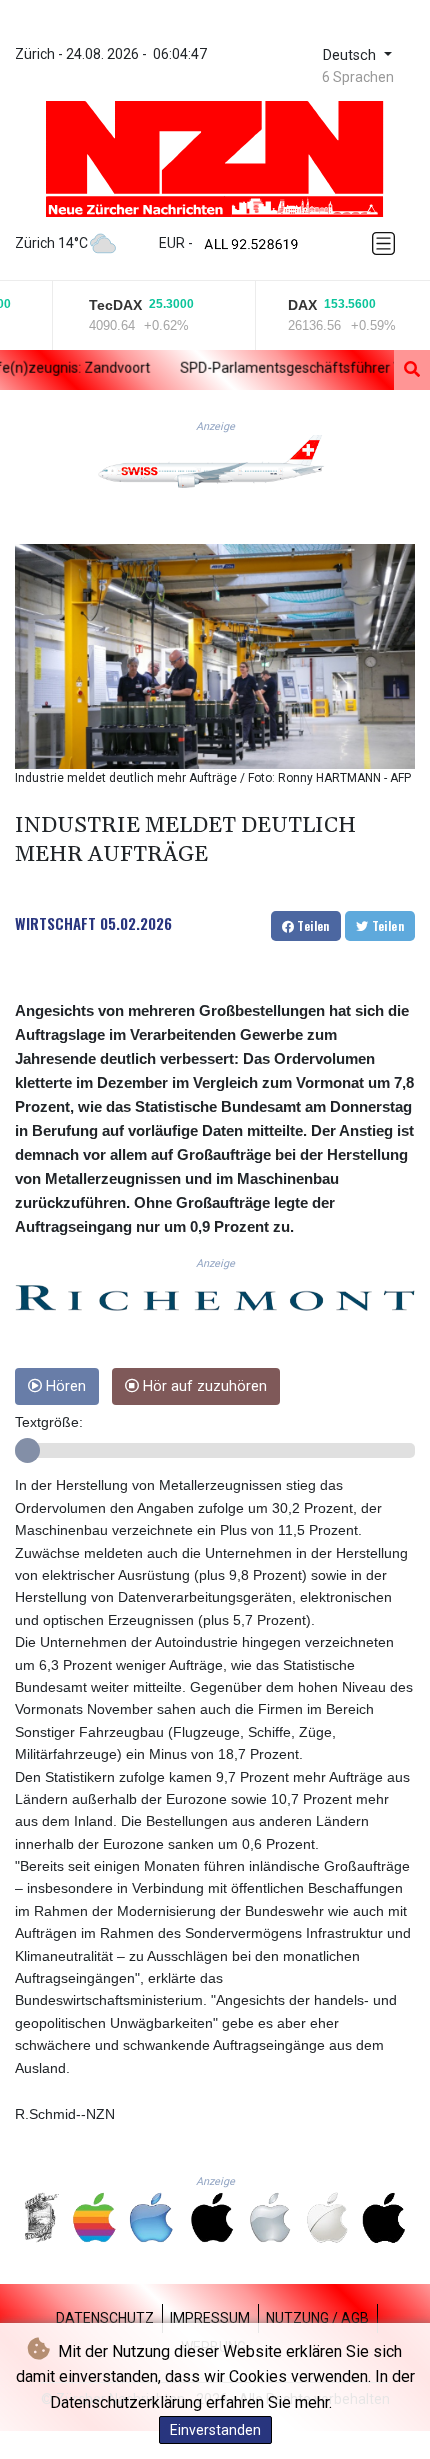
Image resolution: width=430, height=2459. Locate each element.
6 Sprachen (358, 77)
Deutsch (351, 55)
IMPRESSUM (210, 2318)
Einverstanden (215, 2430)
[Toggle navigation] (387, 243)
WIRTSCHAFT (55, 923)
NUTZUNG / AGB (317, 2318)
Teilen (312, 925)
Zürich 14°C (51, 243)
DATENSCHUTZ (105, 2318)
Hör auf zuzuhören (203, 1386)
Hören (64, 1386)
